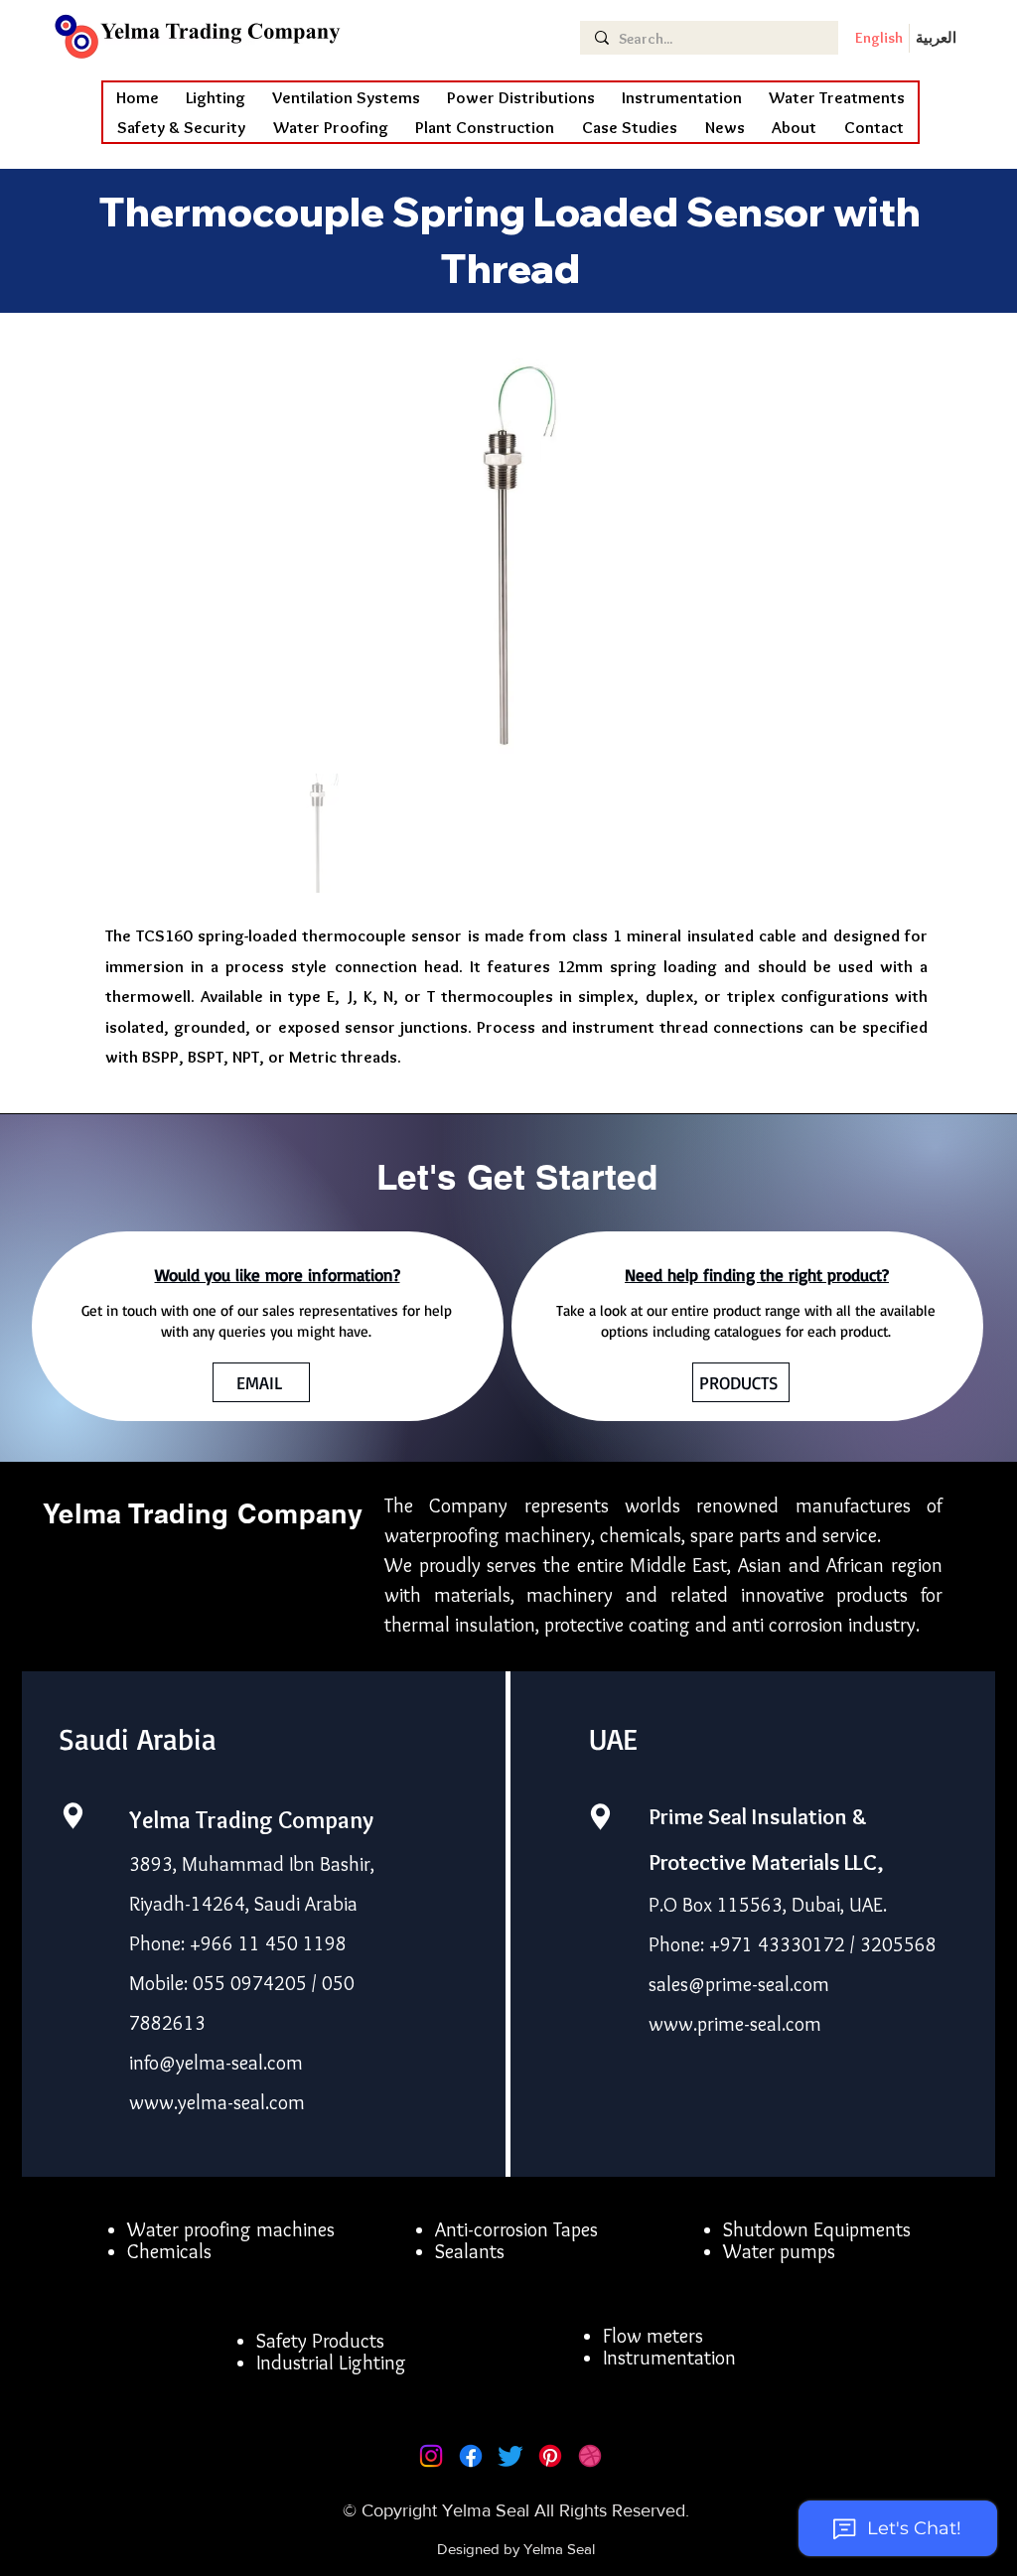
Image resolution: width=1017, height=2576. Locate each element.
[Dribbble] (590, 2456)
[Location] (73, 1816)
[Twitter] (510, 2456)
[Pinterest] (550, 2456)
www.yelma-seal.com (217, 2102)
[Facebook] (471, 2456)
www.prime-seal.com (735, 2024)
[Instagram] (431, 2456)
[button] (331, 127)
